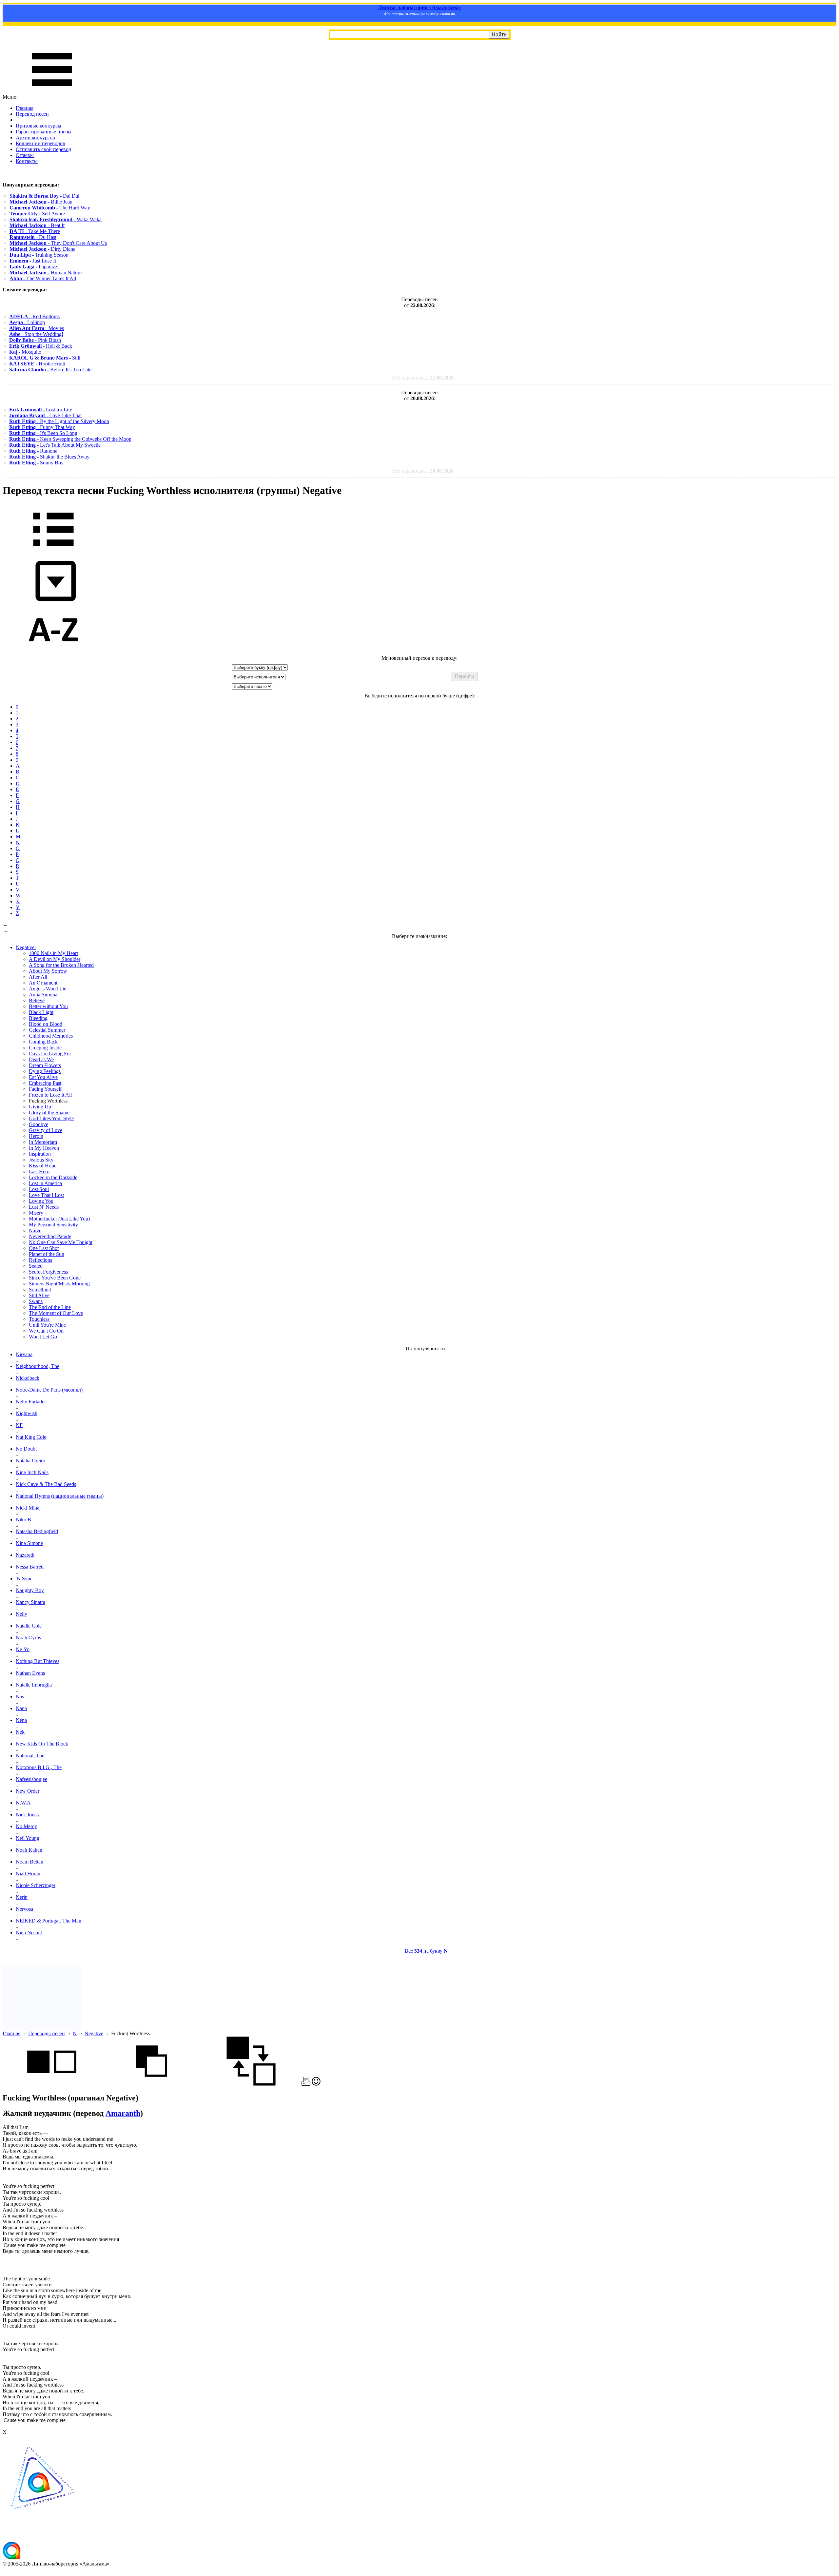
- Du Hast (33, 237)
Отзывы (25, 155)
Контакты (27, 161)
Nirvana (24, 1354)
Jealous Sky (41, 1160)
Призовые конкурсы (39, 126)
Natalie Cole (29, 1626)
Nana (21, 1708)
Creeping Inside (45, 1048)
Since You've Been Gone (55, 1278)
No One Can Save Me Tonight (61, 1242)
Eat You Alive (43, 1077)
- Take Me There (35, 231)
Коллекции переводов (40, 143)
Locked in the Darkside (53, 1177)
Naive (35, 1230)
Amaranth (123, 2113)
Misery (36, 1213)
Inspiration (40, 1154)
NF (19, 1425)
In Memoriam (43, 1142)
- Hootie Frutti (37, 364)
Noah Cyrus (28, 1638)
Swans (36, 1301)
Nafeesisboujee (31, 1779)
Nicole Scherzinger (36, 1885)
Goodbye (39, 1124)
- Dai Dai (44, 196)
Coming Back (43, 1042)
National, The (30, 1756)
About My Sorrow (48, 971)
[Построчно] (151, 2084)
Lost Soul (39, 1189)
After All (38, 977)
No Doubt (26, 1449)
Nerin (22, 1897)
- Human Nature (46, 273)
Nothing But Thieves (38, 1661)
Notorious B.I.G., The (39, 1767)
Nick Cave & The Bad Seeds (46, 1484)
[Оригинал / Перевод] (251, 2084)
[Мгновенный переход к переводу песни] (53, 602)
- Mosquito (25, 352)
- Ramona (33, 451)
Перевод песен (32, 114)
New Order (28, 1791)
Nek (20, 1732)
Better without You (48, 1006)
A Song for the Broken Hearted (61, 965)
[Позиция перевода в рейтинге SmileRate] (316, 2084)
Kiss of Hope (43, 1166)
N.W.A (23, 1803)
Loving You (41, 1201)
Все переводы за (423, 378)
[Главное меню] (52, 91)
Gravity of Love (46, 1130)
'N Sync (24, 1579)
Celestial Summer (47, 1030)
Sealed (36, 1266)
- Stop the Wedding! (36, 334)
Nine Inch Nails (32, 1472)
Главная (25, 108)
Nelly (21, 1614)
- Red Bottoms (34, 316)
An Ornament (43, 983)
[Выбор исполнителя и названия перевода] (53, 551)
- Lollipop (27, 322)
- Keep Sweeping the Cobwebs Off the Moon (70, 439)
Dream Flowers (45, 1065)
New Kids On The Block (42, 1744)
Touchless (39, 1319)
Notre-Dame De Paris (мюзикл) (49, 1390)
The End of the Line (50, 1307)
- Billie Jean (41, 202)
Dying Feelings (45, 1071)
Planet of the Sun (47, 1254)
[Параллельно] (52, 2084)
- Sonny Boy (36, 463)
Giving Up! (41, 1107)
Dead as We (41, 1059)
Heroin (36, 1136)
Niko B (23, 1520)
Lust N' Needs (44, 1207)
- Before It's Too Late (50, 370)
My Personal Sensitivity (53, 1225)
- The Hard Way (50, 208)
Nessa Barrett (30, 1567)
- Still (45, 358)
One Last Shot (44, 1248)
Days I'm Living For (50, 1054)
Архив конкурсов (35, 137)
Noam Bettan (29, 1862)
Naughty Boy (30, 1590)
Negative (94, 2033)
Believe (37, 1000)
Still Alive (39, 1295)
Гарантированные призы (44, 132)
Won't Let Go (43, 1337)
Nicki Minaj (28, 1508)
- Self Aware (37, 214)
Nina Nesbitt (29, 1932)
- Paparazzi (34, 267)
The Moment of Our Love (56, 1313)
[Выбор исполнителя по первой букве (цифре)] (53, 652)
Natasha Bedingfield (37, 1531)
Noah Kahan (29, 1850)
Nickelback (28, 1378)
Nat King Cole (31, 1437)
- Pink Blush (35, 340)
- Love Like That (45, 415)
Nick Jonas (27, 1815)
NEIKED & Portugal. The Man (49, 1921)
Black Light (41, 1012)
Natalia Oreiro (30, 1461)
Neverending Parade (50, 1236)
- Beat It (37, 225)
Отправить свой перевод (43, 149)
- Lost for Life (41, 410)
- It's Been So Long (43, 433)
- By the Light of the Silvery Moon (59, 421)
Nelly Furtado (30, 1402)
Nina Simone (29, 1543)
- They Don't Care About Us (58, 243)
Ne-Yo (23, 1649)
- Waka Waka (56, 219)
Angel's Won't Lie (48, 989)
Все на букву (426, 1951)
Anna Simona (43, 995)
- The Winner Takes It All (43, 278)
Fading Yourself (45, 1089)
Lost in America (45, 1183)
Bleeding (38, 1018)
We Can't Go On (46, 1331)
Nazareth (25, 1555)
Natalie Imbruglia (34, 1685)
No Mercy (26, 1826)
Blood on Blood (46, 1024)
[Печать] (306, 2084)
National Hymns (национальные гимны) (60, 1496)
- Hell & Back (41, 346)
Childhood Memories (51, 1036)
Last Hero (39, 1171)
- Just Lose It (33, 261)
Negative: (26, 947)
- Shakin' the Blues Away (49, 457)
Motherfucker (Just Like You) (59, 1219)
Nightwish (27, 1413)
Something (40, 1289)
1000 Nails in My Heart (53, 953)
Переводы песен (47, 2033)
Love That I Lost (46, 1195)
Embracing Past (45, 1083)
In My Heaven (44, 1148)
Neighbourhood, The (38, 1366)
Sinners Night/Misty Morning (59, 1284)
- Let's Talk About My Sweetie (55, 445)
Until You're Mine (47, 1325)
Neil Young (28, 1838)
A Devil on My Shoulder (55, 959)
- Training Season (39, 255)
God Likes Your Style (51, 1118)
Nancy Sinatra (30, 1602)
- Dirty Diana (42, 249)
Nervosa (24, 1909)
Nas (20, 1697)
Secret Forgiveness (48, 1272)
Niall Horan (28, 1873)
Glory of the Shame (49, 1112)
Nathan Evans (30, 1673)
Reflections (40, 1260)
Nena (21, 1720)
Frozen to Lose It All (50, 1095)
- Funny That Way (42, 427)
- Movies (37, 328)
